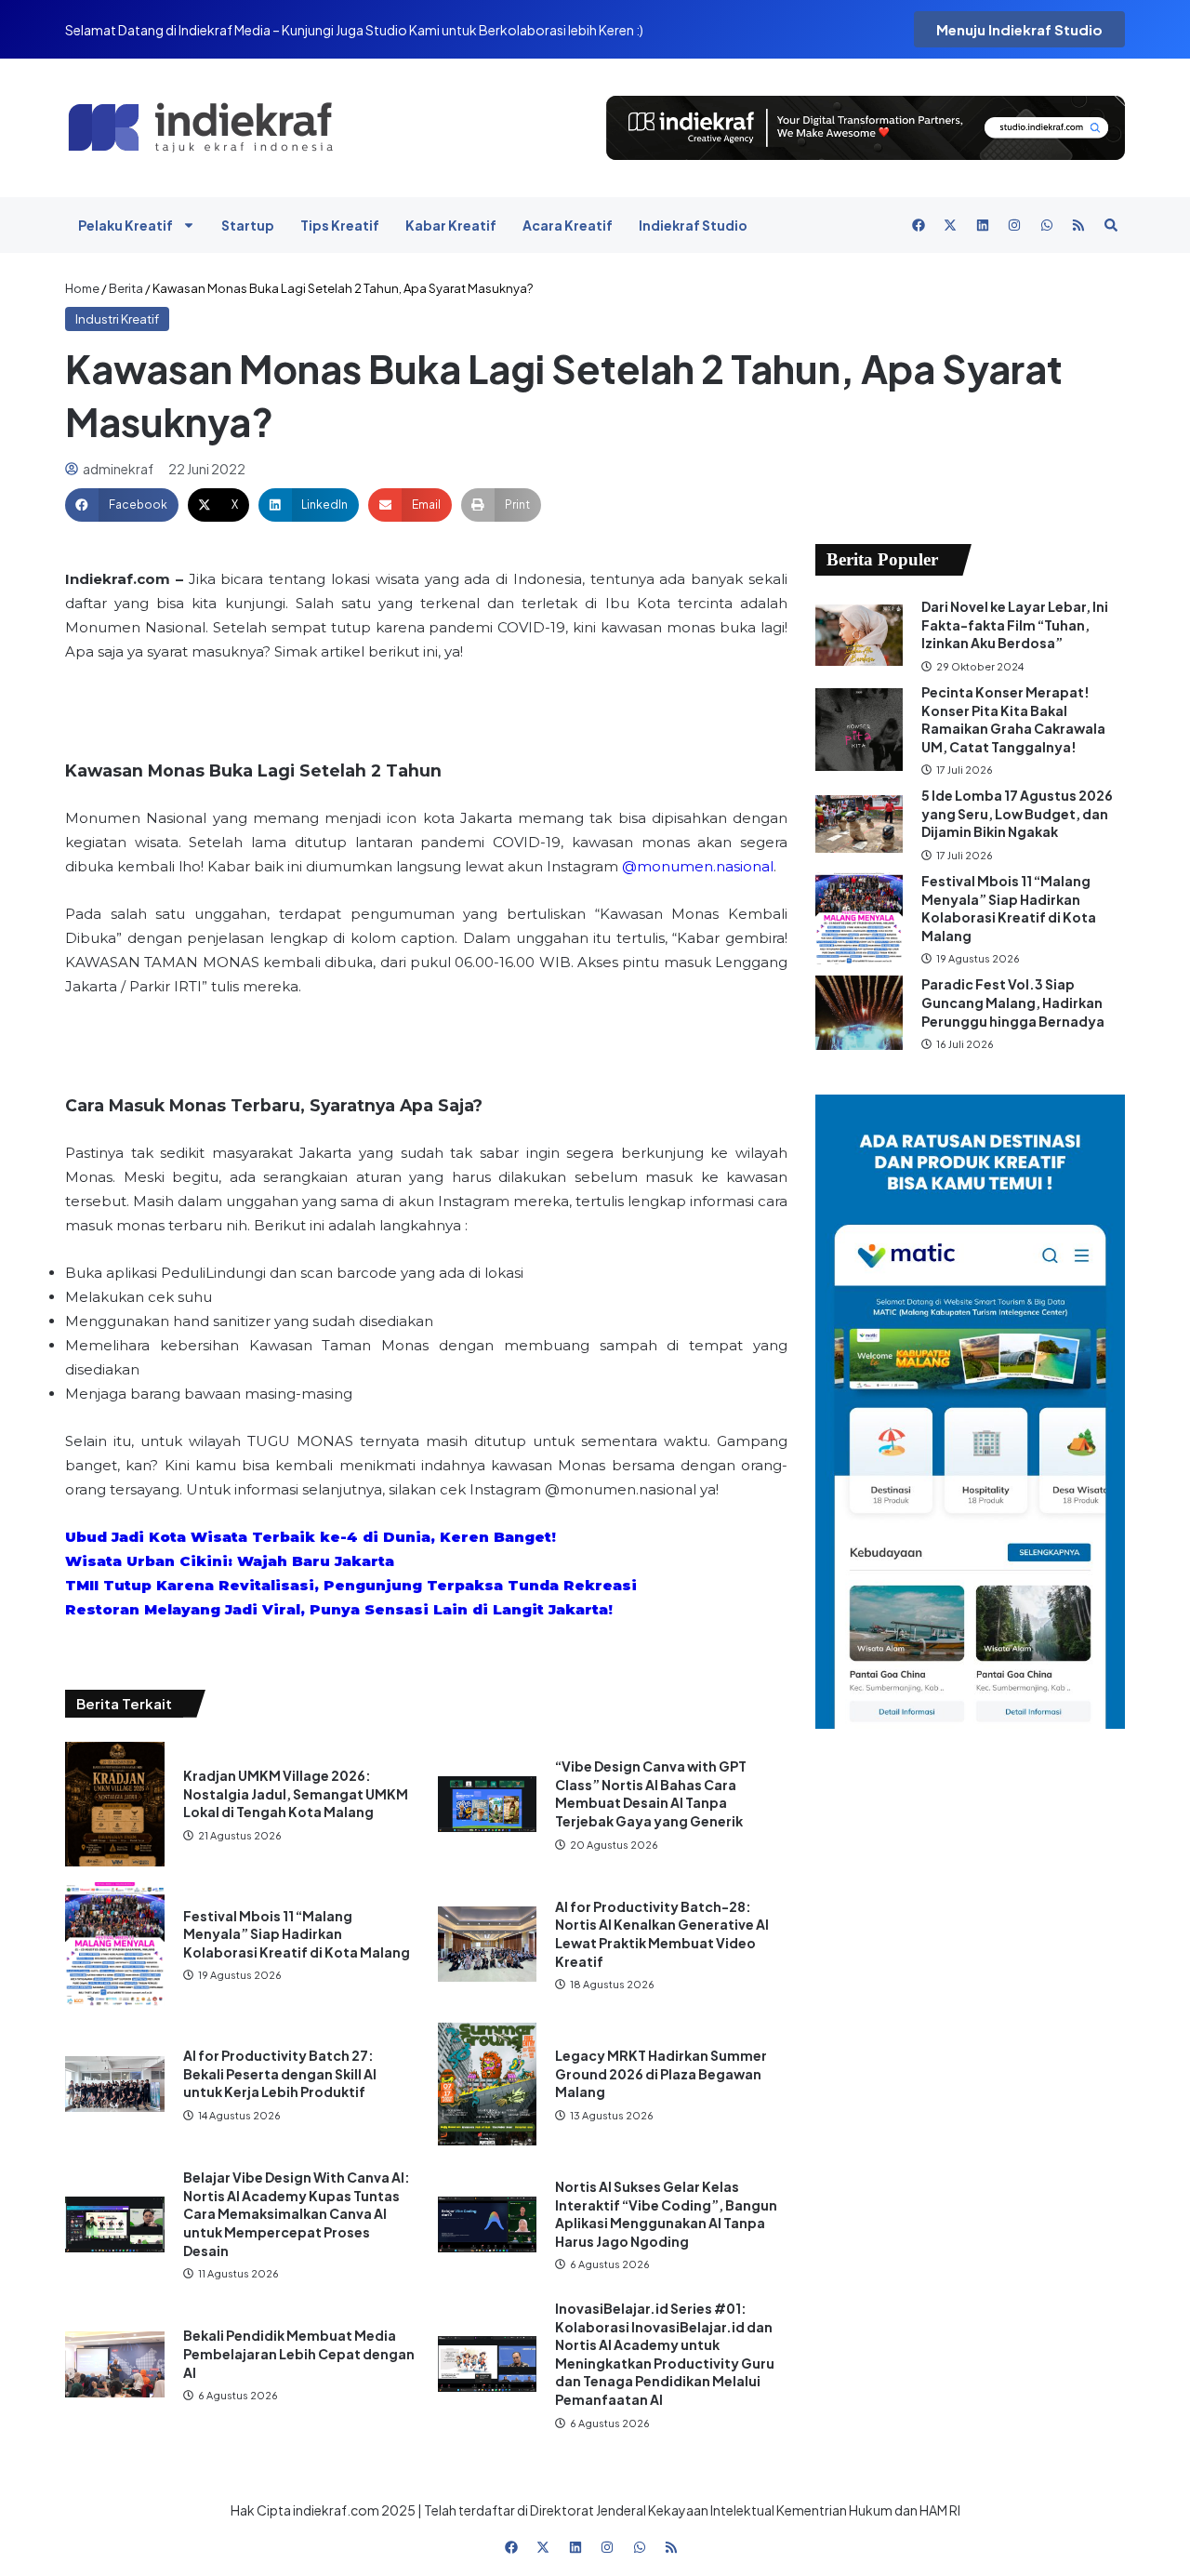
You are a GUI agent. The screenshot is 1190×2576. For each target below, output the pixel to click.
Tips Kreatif (340, 225)
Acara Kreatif (568, 225)
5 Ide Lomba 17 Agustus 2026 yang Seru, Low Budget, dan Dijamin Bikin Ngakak (1017, 813)
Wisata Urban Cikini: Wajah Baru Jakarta (230, 1561)
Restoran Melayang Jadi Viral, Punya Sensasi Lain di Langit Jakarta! (339, 1609)
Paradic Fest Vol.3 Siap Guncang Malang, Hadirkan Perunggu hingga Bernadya (1014, 1002)
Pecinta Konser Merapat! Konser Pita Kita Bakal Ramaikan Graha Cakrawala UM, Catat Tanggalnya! (1013, 719)
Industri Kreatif (117, 319)
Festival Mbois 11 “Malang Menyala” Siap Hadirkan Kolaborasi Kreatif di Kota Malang (297, 1934)
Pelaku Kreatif (126, 225)
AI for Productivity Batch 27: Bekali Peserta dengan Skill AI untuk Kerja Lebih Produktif (280, 2073)
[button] (122, 505)
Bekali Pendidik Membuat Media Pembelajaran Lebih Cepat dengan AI (299, 2353)
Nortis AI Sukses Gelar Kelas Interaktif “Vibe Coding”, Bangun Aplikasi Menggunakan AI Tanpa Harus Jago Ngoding (666, 2214)
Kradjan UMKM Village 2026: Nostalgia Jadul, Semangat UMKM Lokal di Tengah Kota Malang (296, 1793)
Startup (248, 225)
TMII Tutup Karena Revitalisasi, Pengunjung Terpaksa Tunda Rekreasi (351, 1585)
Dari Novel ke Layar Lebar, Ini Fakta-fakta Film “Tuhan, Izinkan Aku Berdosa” (1015, 624)
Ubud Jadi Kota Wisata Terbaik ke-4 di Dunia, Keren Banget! (311, 1537)
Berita (126, 288)
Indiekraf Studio (693, 225)
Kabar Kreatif (451, 225)
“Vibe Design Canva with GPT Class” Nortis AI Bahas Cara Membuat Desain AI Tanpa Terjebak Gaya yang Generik (651, 1793)
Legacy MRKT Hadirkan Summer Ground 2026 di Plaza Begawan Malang (661, 2073)
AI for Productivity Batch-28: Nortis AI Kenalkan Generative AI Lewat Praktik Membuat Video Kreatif (662, 1934)
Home (82, 288)
